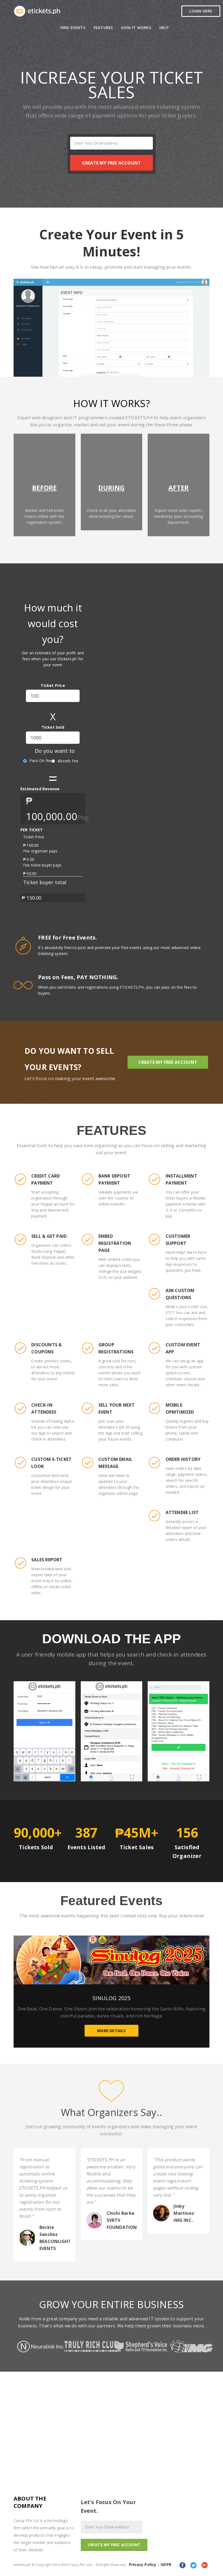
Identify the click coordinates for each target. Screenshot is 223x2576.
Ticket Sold (53, 727)
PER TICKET (32, 830)
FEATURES (103, 28)
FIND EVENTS (73, 28)
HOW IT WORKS (136, 28)
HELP (164, 28)
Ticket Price (53, 685)
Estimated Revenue (40, 789)
